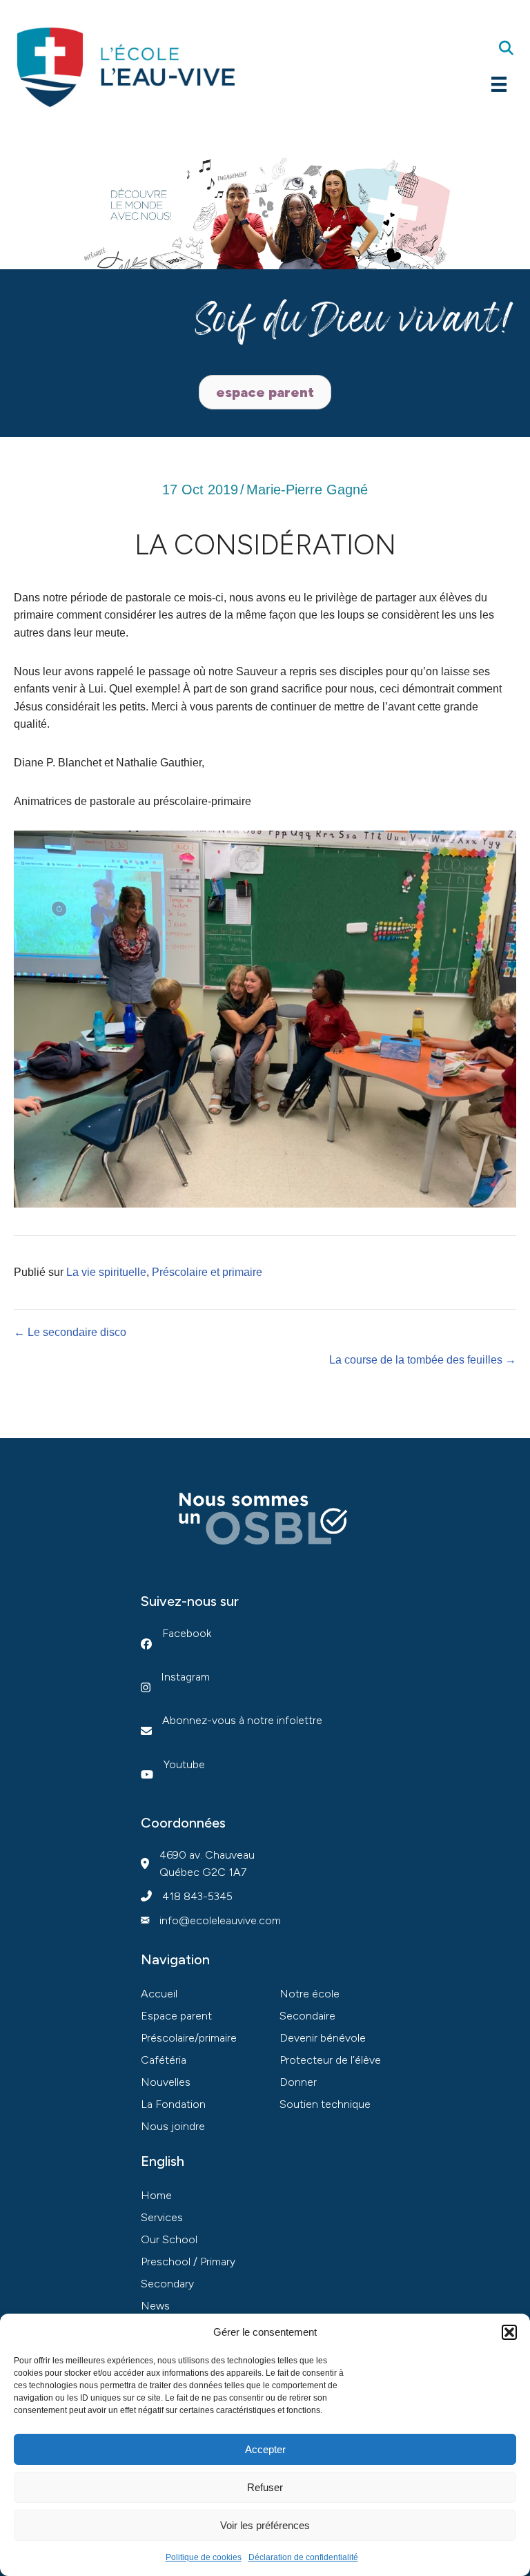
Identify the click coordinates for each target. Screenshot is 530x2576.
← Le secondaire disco (70, 1332)
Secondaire (307, 2016)
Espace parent (176, 2016)
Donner (298, 2082)
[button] (509, 2332)
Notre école (310, 1994)
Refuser (265, 2487)
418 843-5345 (197, 1896)
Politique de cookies (204, 2557)
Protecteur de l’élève (330, 2060)
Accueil (159, 1994)
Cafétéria (164, 2060)
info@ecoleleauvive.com (220, 1920)
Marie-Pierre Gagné (307, 490)
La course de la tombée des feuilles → (423, 1360)
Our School (169, 2239)
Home (156, 2195)
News (155, 2306)
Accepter (265, 2449)
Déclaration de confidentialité (303, 2557)
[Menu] (499, 84)
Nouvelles (166, 2082)
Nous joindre (173, 2126)
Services (162, 2217)
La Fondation (173, 2104)
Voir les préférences (265, 2525)
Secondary (167, 2284)
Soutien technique (325, 2104)
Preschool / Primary (188, 2262)
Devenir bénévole (323, 2038)
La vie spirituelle (106, 1272)
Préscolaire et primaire (207, 1272)
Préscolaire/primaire (189, 2038)
